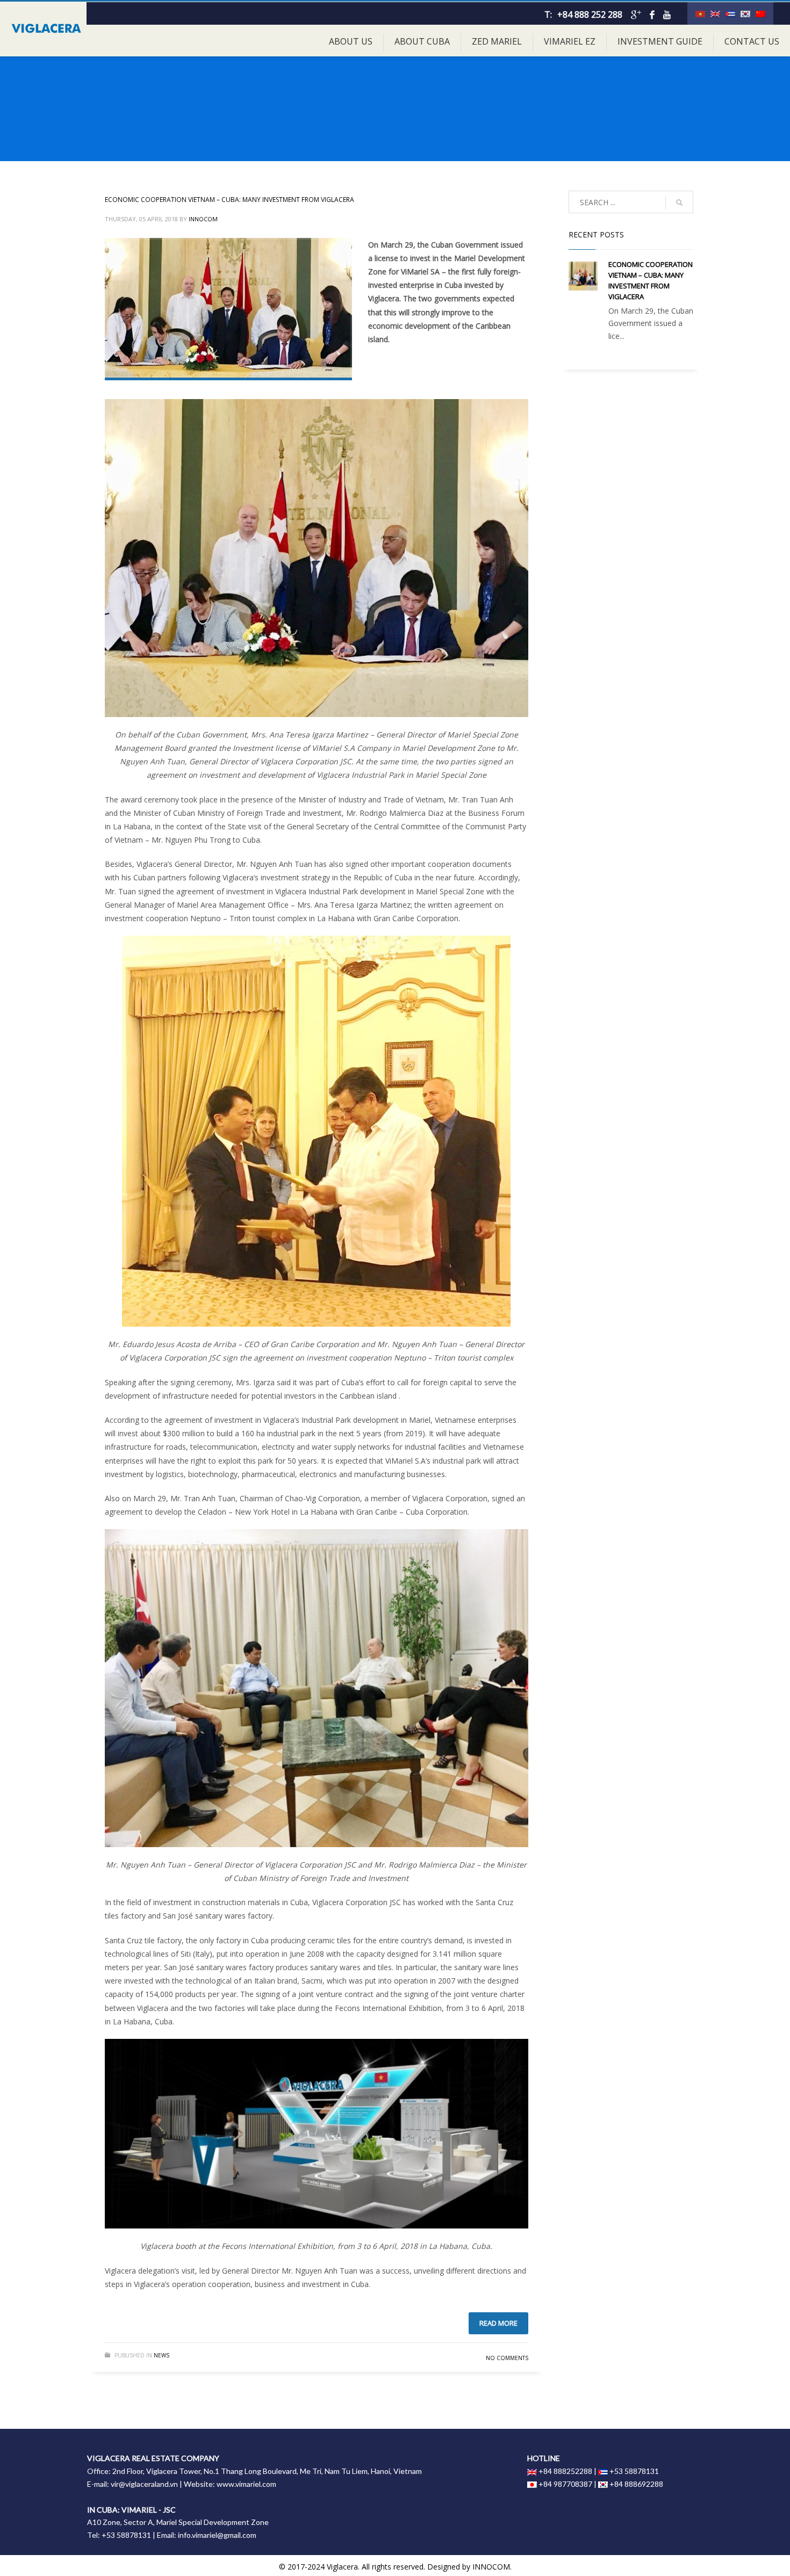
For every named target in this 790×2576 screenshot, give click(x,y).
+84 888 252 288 (590, 15)
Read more (498, 2323)
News (161, 2355)
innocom (203, 219)
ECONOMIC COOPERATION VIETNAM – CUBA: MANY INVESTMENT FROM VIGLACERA (229, 200)
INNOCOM (491, 2567)
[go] (679, 202)
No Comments (507, 2358)
